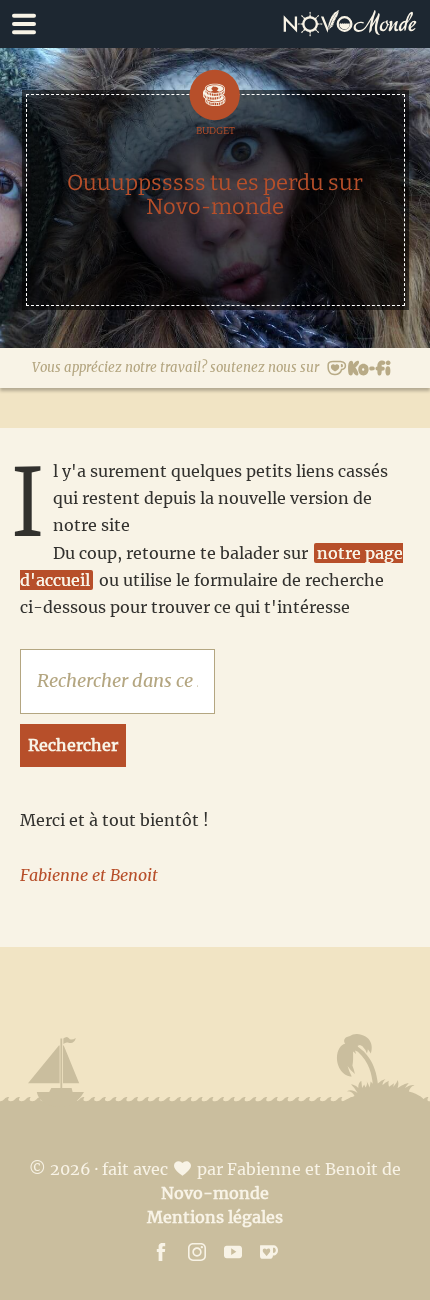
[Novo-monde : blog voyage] (355, 24)
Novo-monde (215, 1193)
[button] (215, 24)
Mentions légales (215, 1217)
